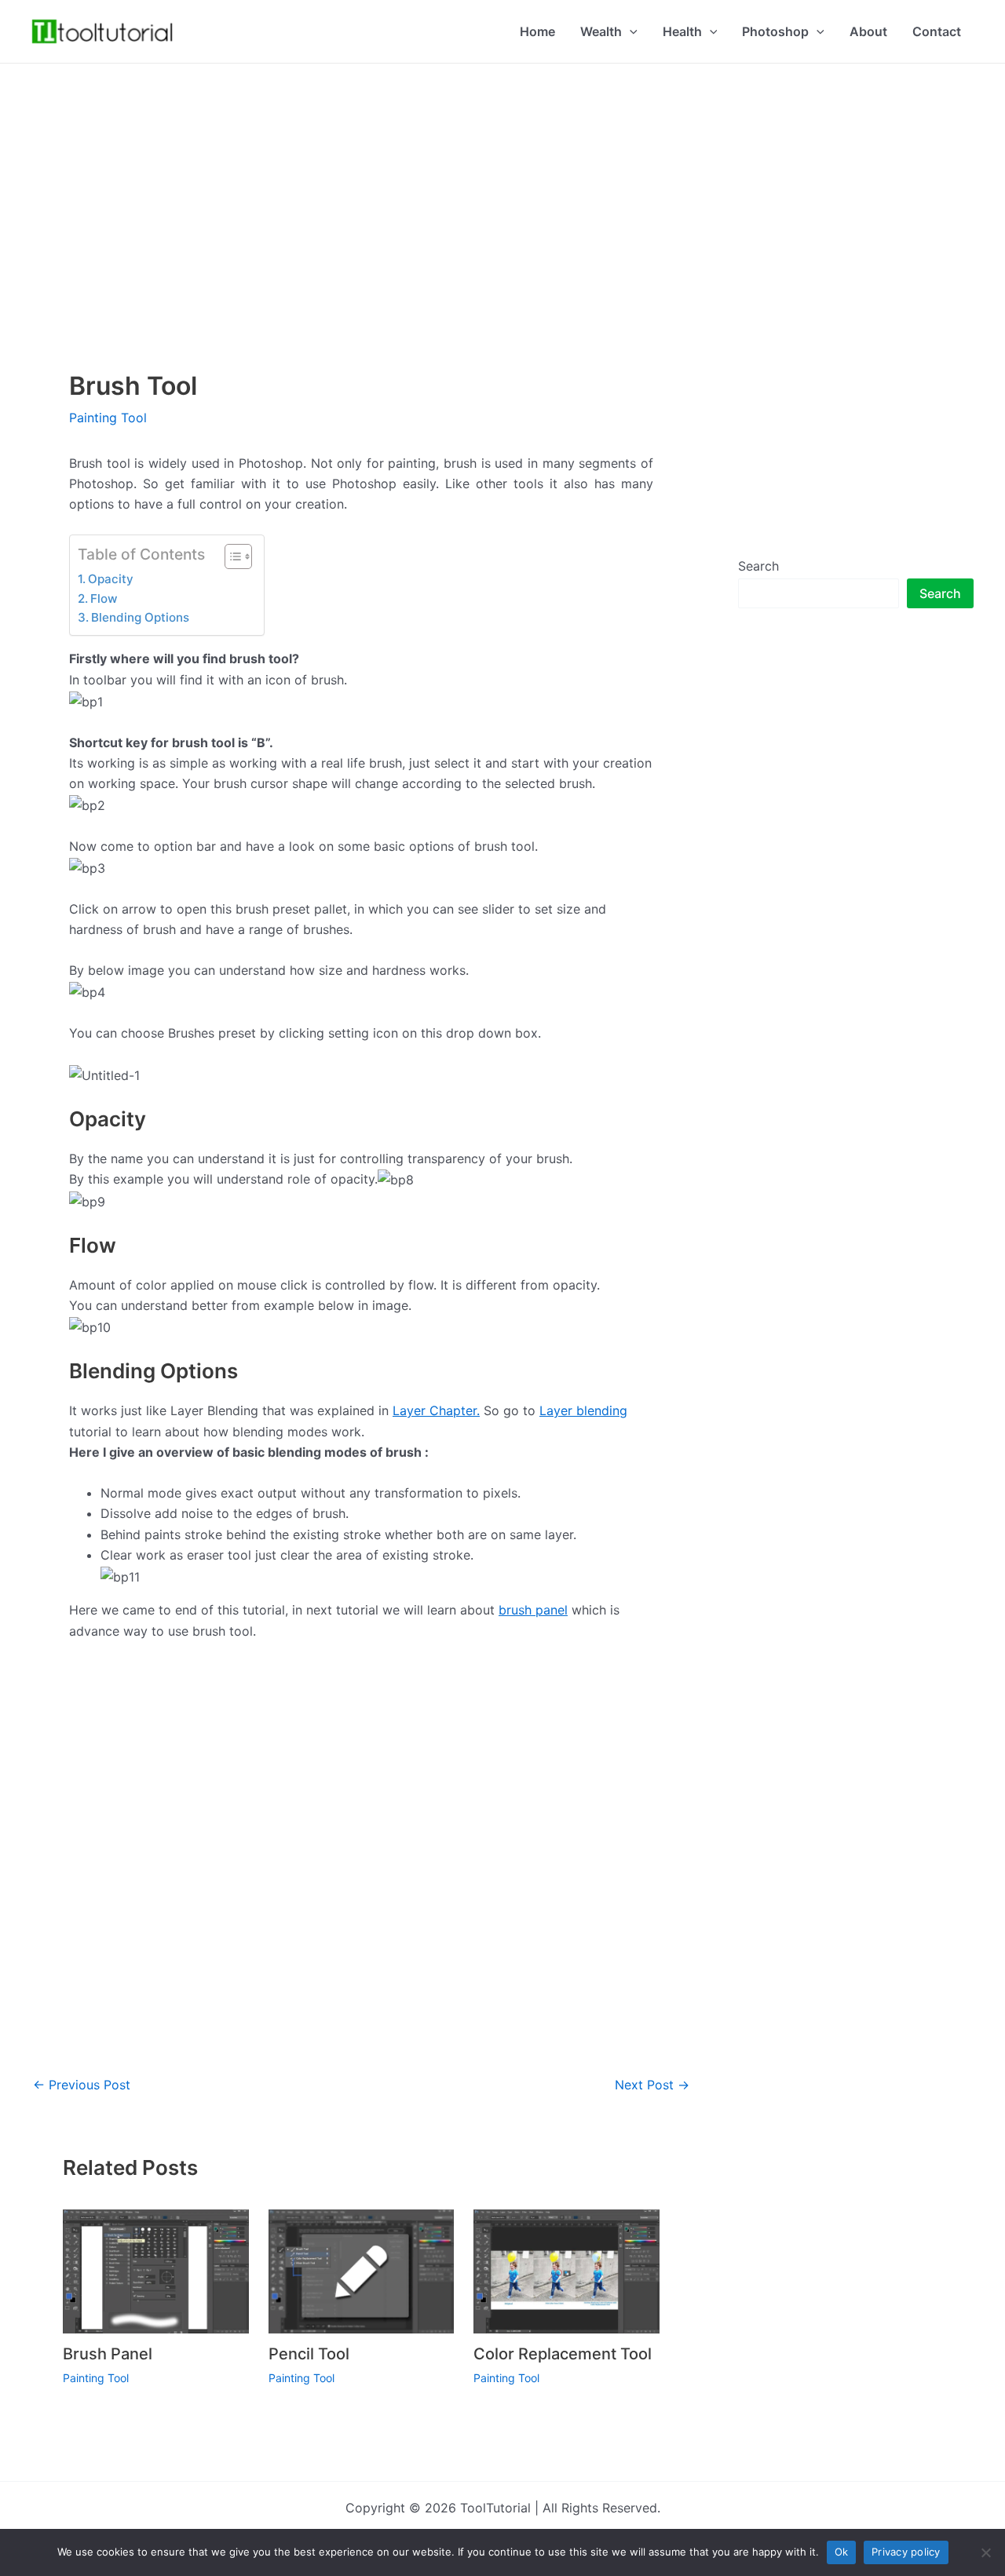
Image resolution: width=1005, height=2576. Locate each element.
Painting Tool (108, 418)
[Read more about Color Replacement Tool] (566, 2270)
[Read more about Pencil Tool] (362, 2270)
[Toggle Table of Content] (230, 556)
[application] (630, 31)
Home (537, 31)
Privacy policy (906, 2552)
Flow (104, 598)
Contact (937, 31)
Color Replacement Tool (563, 2354)
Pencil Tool (309, 2354)
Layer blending (583, 1410)
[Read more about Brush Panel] (156, 2270)
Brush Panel (108, 2354)
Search (758, 566)
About (868, 31)
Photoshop (775, 31)
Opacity (111, 579)
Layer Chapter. (436, 1410)
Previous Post (82, 2085)
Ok (842, 2552)
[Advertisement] (502, 173)
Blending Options (140, 617)
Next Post (652, 2085)
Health (682, 31)
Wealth (601, 31)
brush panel (533, 1610)
